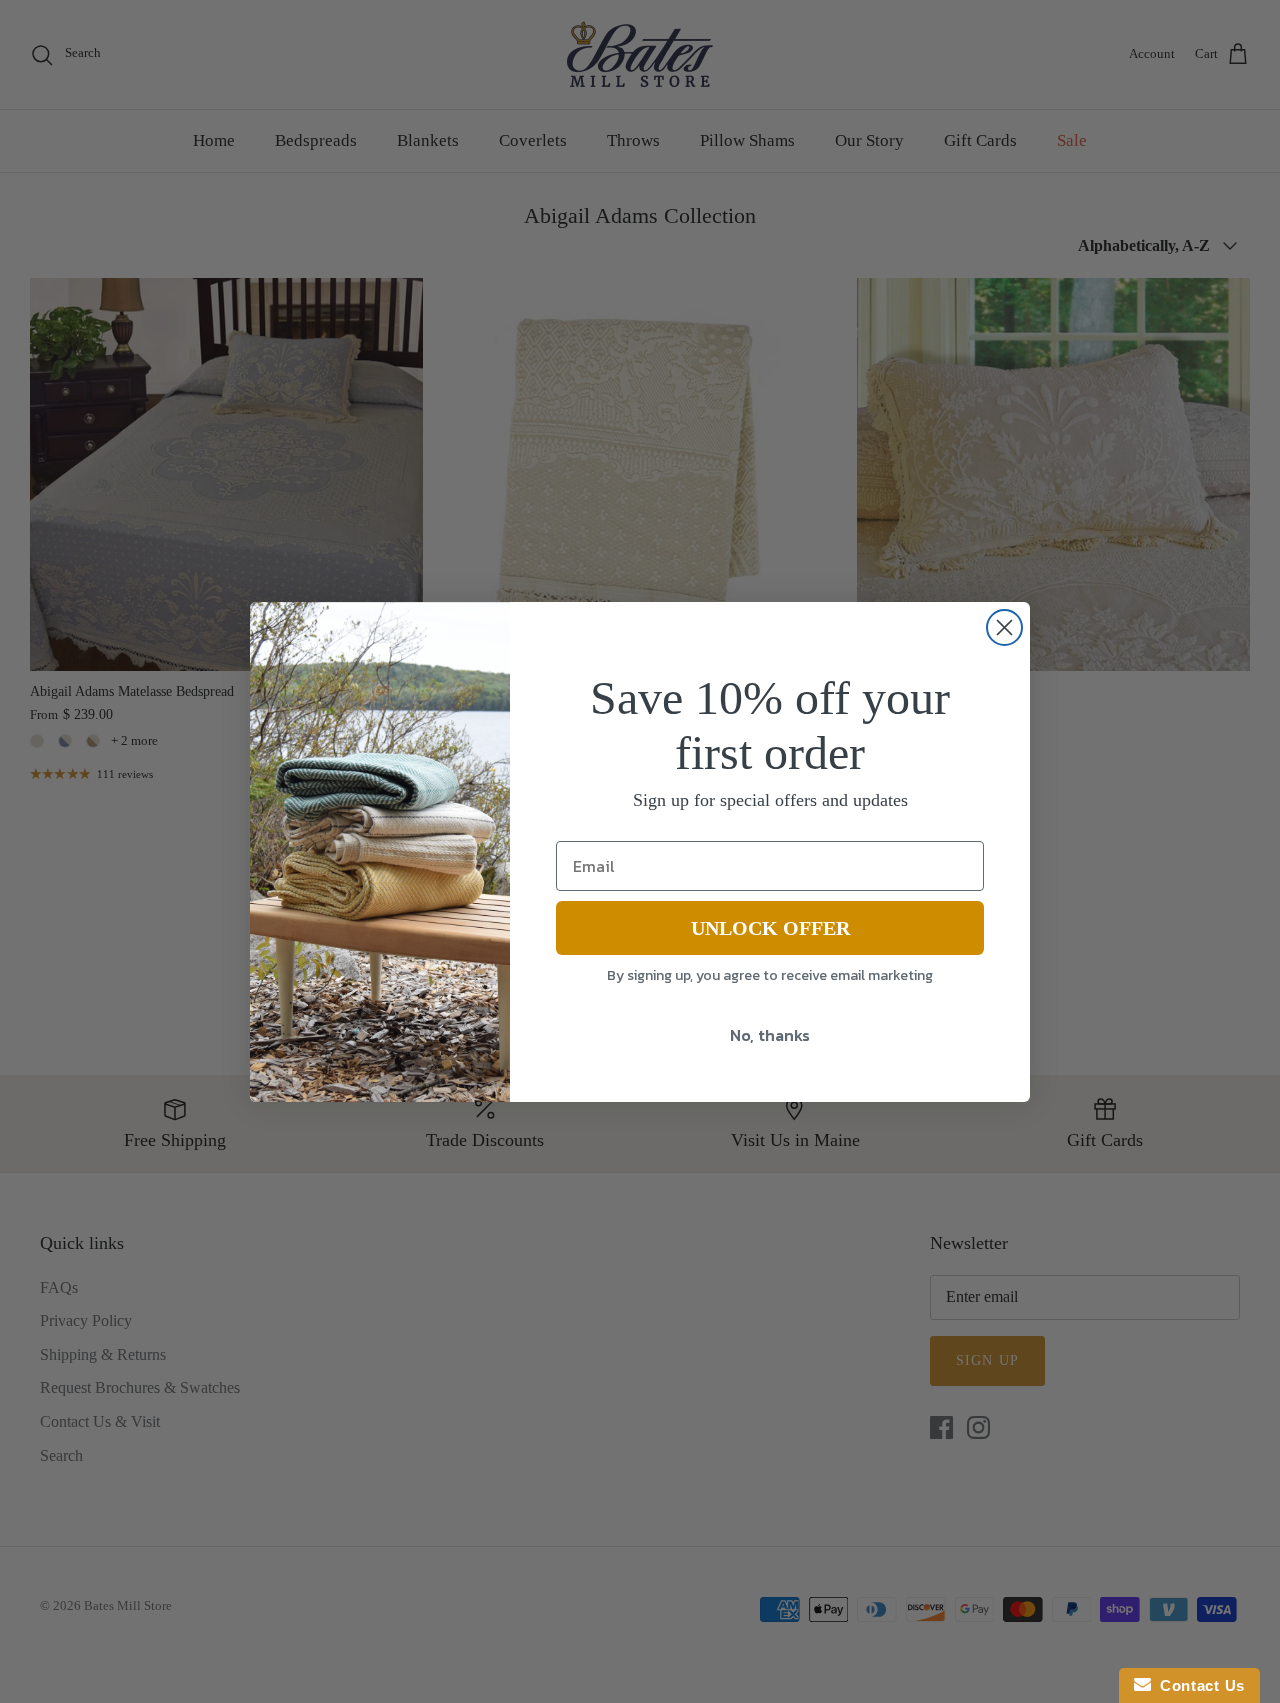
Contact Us (1198, 1685)
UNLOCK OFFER (770, 928)
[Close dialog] (1004, 627)
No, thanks (770, 1035)
